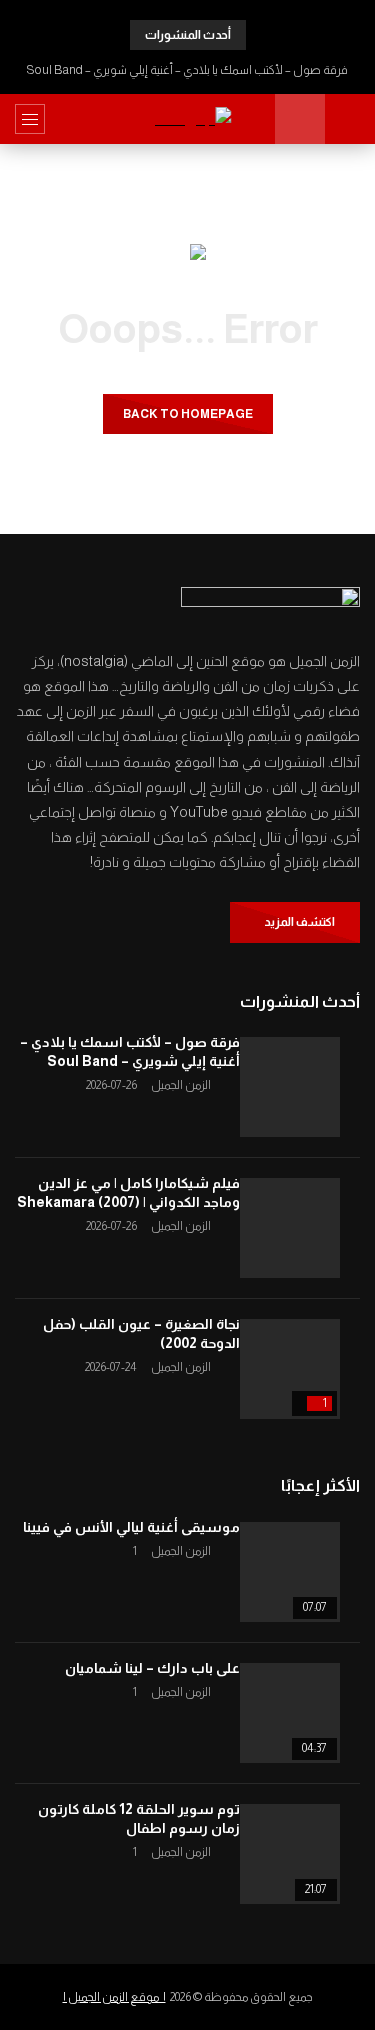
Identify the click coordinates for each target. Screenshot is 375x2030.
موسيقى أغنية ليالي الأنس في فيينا (131, 1527)
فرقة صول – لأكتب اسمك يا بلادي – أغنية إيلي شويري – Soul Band (187, 70)
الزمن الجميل (181, 1085)
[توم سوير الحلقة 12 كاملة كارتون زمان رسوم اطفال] (290, 1854)
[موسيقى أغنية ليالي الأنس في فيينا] (290, 1572)
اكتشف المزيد (299, 922)
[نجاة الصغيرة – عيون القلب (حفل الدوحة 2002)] (290, 1369)
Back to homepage (188, 414)
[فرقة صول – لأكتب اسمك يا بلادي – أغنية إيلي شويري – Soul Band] (290, 1087)
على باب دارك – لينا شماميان (152, 1668)
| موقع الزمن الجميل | (114, 1997)
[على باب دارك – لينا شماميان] (290, 1713)
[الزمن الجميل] (187, 119)
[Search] (350, 119)
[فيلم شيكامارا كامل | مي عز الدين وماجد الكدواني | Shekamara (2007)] (290, 1228)
